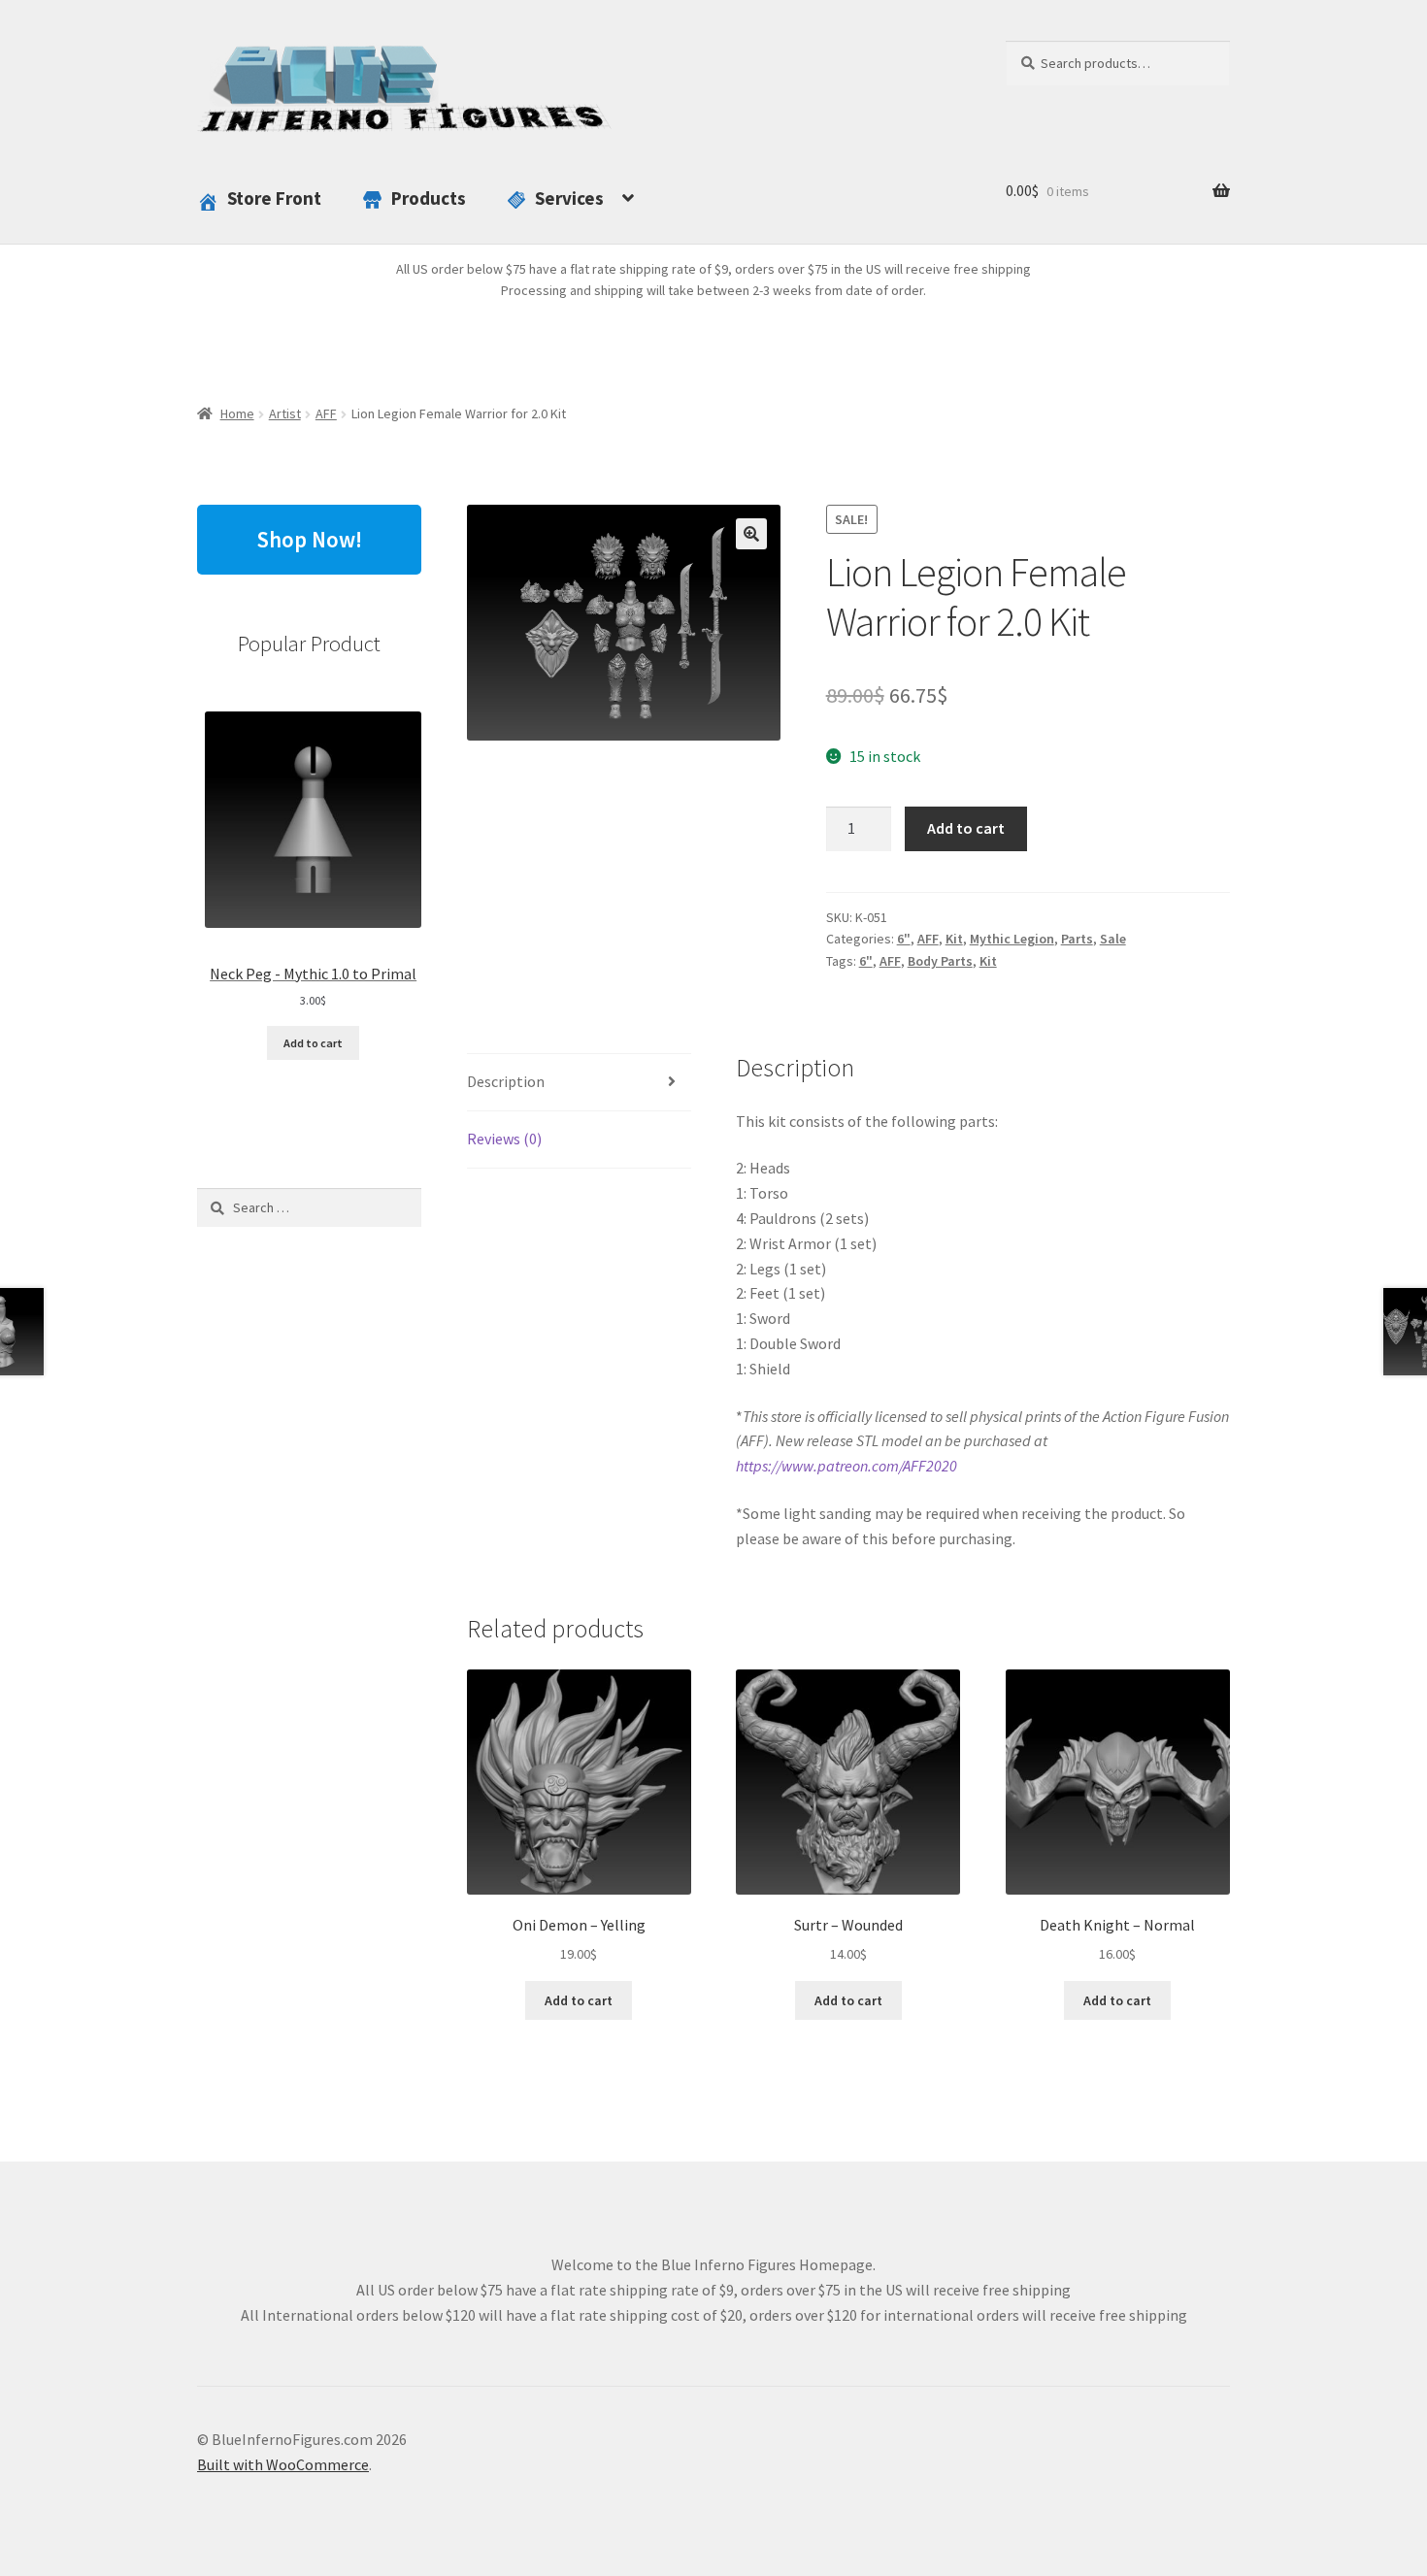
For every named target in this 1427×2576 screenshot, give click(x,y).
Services (569, 198)
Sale (1113, 939)
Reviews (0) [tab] (504, 1139)
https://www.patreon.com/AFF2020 (846, 1466)
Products (429, 198)
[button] (751, 534)
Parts (1077, 939)
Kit (954, 939)
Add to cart (966, 828)
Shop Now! (309, 539)
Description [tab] (506, 1081)
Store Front (274, 198)
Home (237, 413)
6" (904, 939)
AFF (326, 413)
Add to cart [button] (579, 2000)
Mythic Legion (1012, 939)
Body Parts (940, 961)
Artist (285, 413)
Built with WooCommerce (283, 2464)
